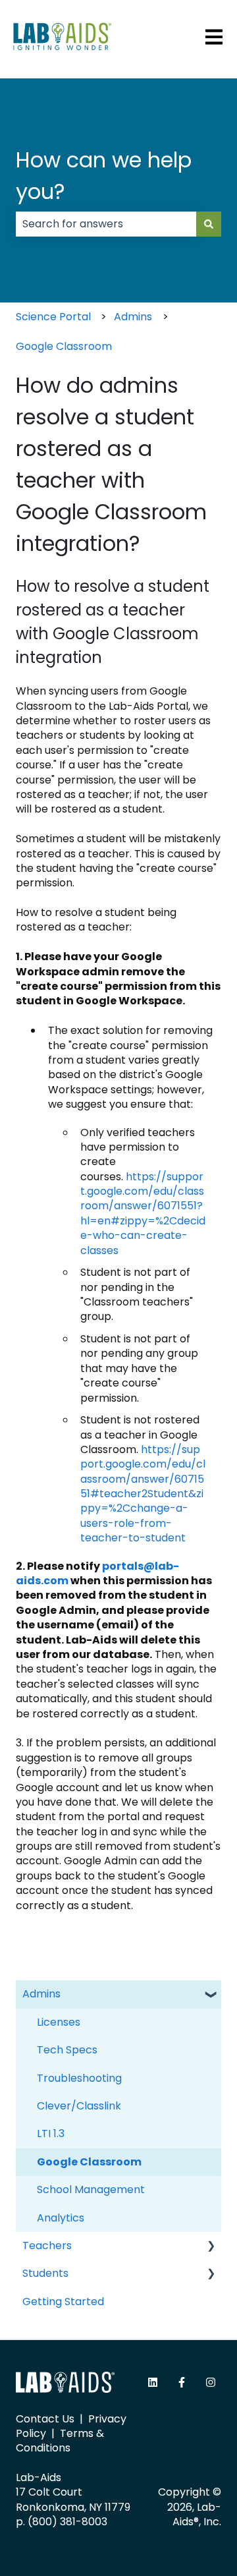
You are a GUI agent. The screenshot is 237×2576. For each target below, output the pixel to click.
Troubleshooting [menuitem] (79, 2078)
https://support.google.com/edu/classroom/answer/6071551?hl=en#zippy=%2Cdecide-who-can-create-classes (143, 1214)
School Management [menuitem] (91, 2190)
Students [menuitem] (45, 2273)
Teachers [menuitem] (47, 2246)
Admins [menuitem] (41, 1994)
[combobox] (106, 224)
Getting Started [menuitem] (63, 2302)
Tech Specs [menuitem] (67, 2050)
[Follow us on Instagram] (211, 2382)
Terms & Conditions (60, 2441)
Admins (133, 317)
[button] (211, 1995)
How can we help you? (104, 176)
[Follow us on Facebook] (182, 2382)
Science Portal (53, 317)
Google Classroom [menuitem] (89, 2162)
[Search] (209, 224)
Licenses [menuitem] (59, 2022)
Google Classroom (64, 346)
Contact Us (45, 2419)
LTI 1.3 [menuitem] (51, 2133)
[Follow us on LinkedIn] (153, 2382)
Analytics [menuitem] (61, 2218)
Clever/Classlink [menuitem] (79, 2106)
